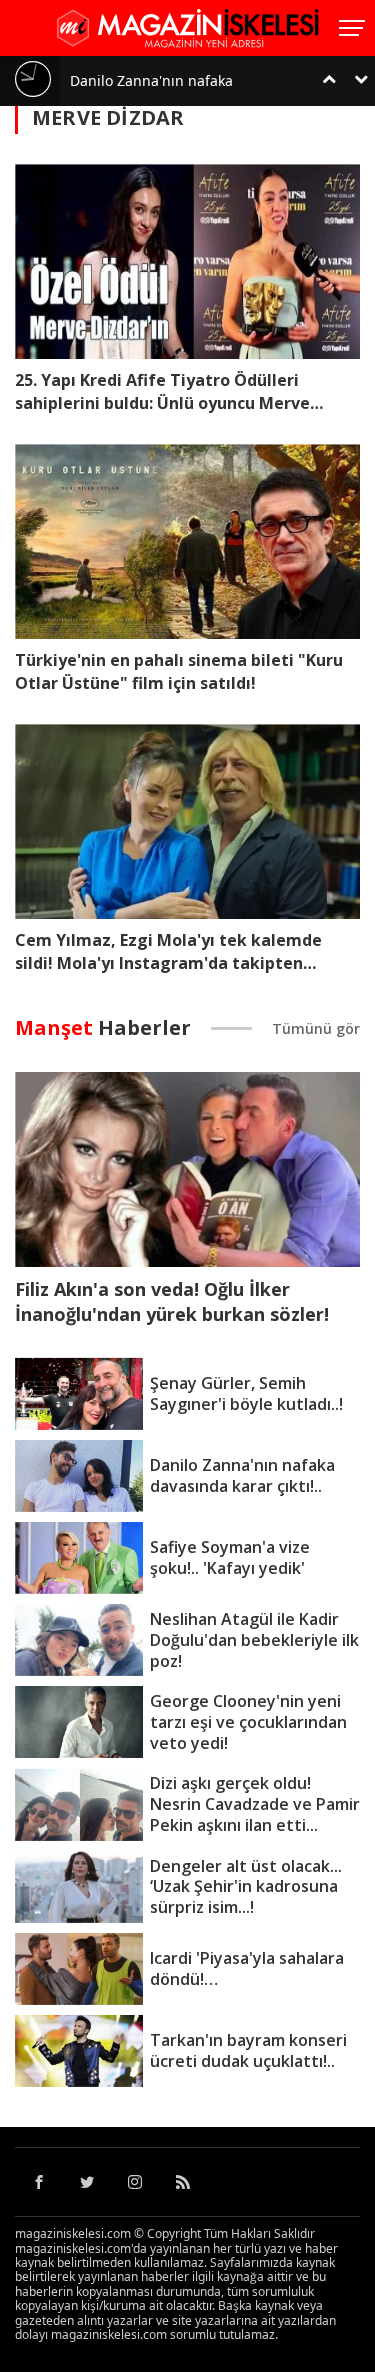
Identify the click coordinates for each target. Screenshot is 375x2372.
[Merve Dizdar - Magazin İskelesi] (187, 26)
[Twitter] (87, 2182)
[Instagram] (135, 2182)
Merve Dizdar (108, 117)
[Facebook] (39, 2182)
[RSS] (183, 2182)
